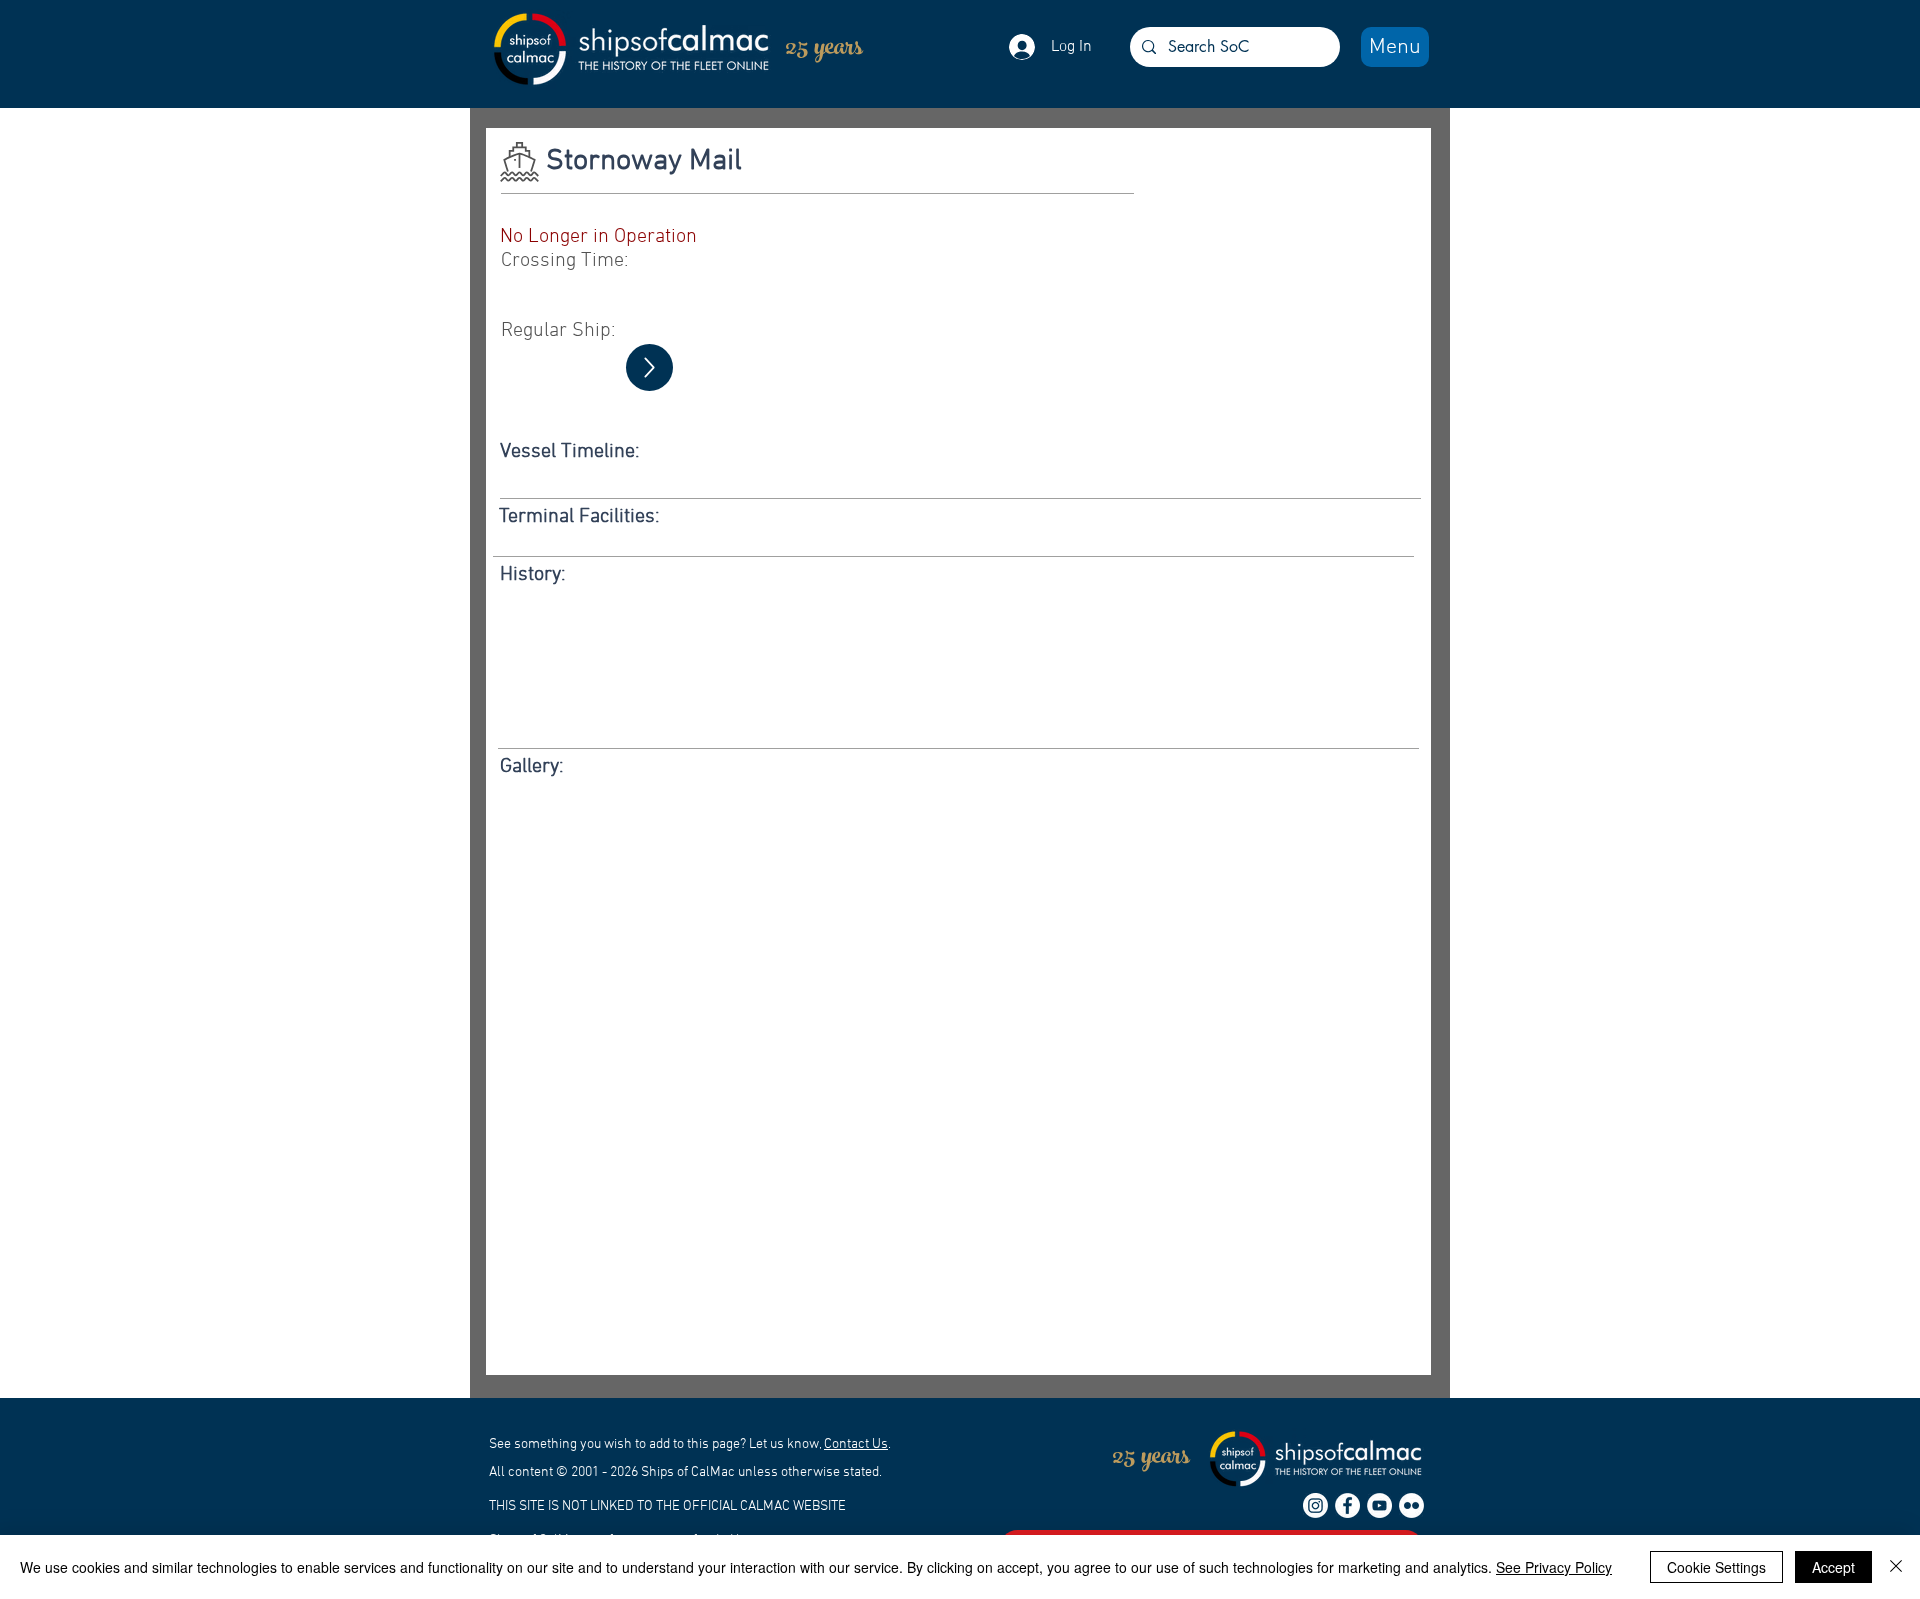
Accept (1833, 1567)
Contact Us (856, 1444)
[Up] (649, 367)
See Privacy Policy (1554, 1567)
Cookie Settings (1716, 1567)
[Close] (1896, 1567)
